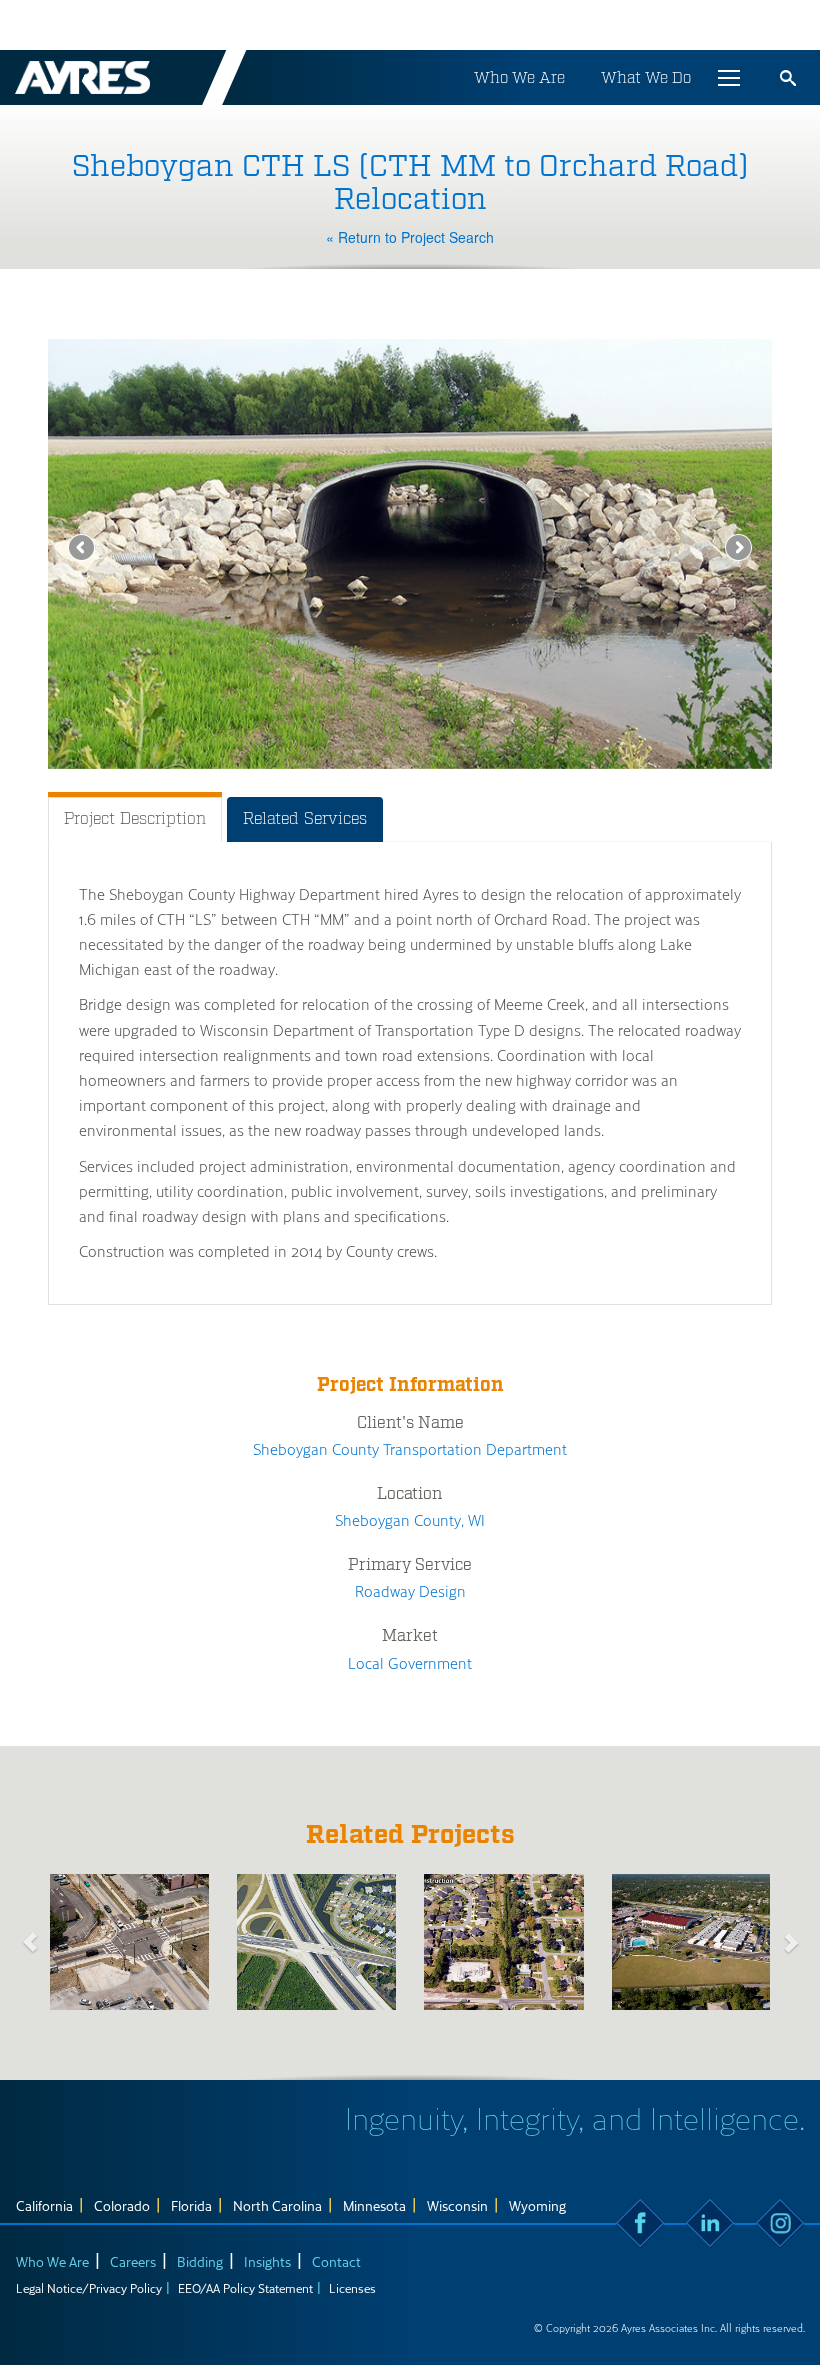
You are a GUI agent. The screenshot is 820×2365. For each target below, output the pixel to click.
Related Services (305, 818)
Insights (267, 2261)
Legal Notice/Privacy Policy (89, 2288)
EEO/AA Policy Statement (245, 2288)
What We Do (646, 77)
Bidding (200, 2261)
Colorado (122, 2205)
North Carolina (277, 2205)
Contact (336, 2261)
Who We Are (519, 77)
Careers (133, 2261)
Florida (191, 2205)
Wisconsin (457, 2205)
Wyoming (537, 2205)
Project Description (135, 818)
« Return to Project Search (410, 237)
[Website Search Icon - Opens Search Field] (788, 78)
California (44, 2205)
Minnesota (374, 2205)
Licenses (352, 2288)
